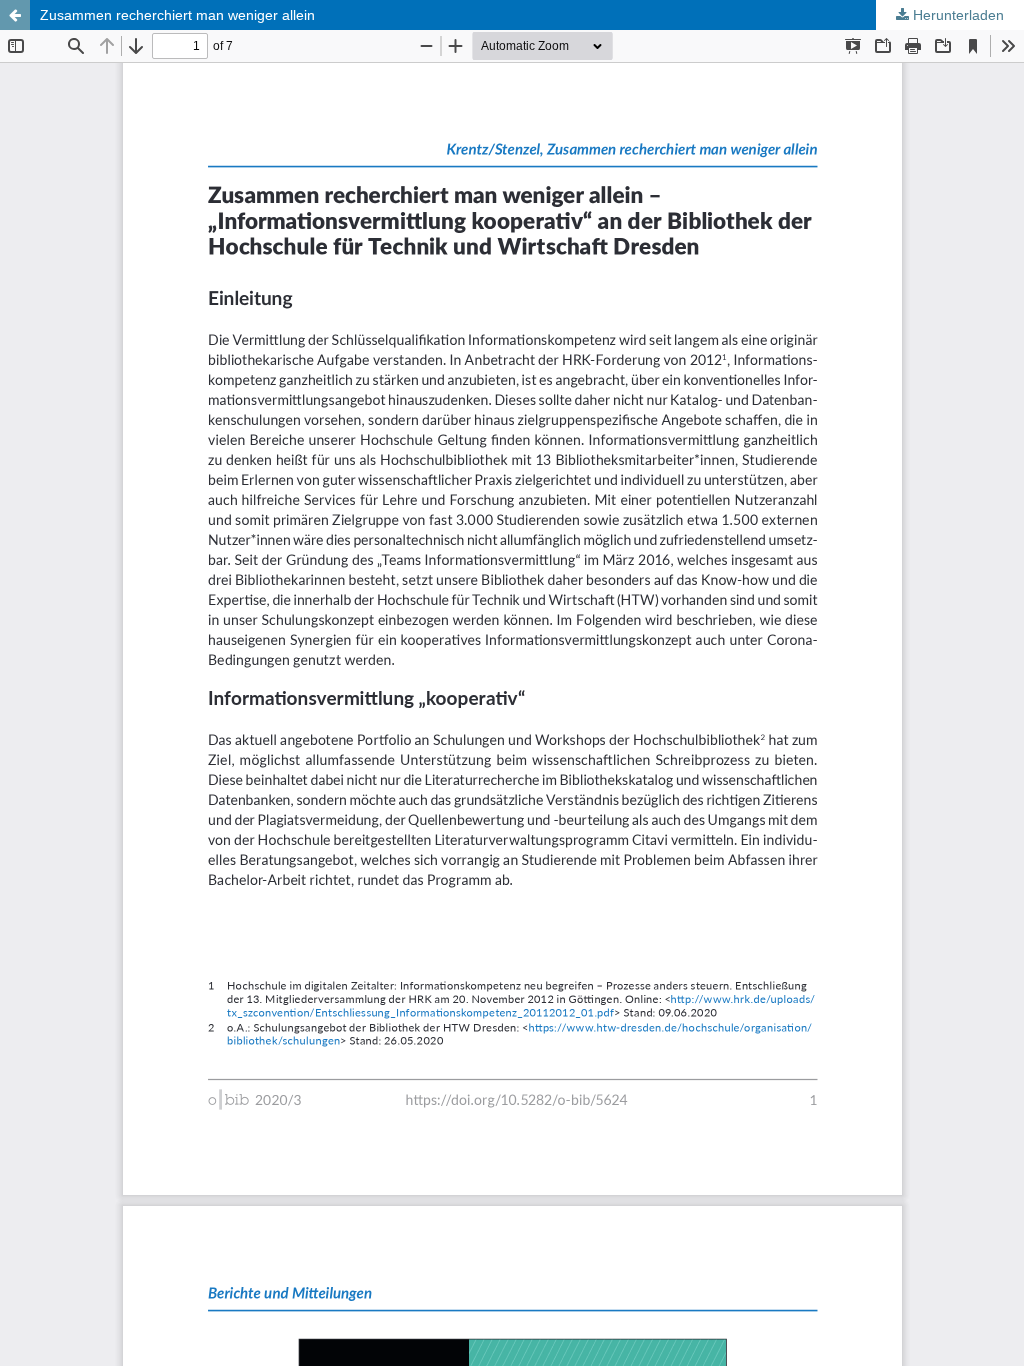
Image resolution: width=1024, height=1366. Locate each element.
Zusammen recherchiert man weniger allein (177, 15)
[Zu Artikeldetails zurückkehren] (15, 15)
